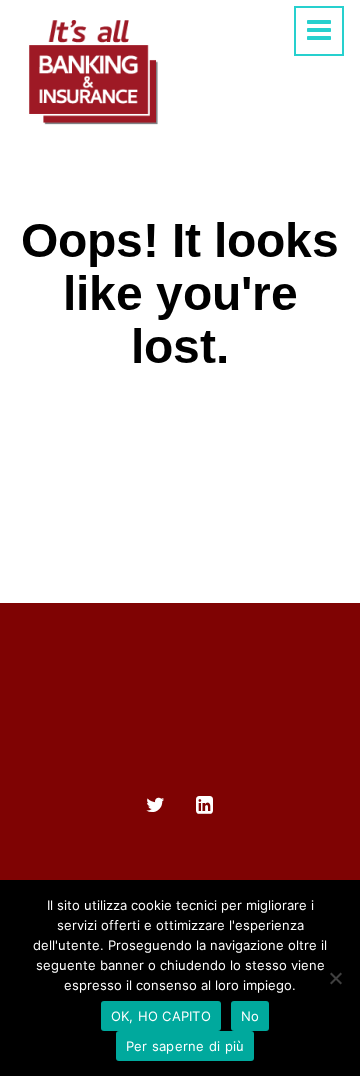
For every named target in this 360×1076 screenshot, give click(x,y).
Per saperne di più (185, 1046)
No (250, 1016)
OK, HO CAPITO (161, 1016)
